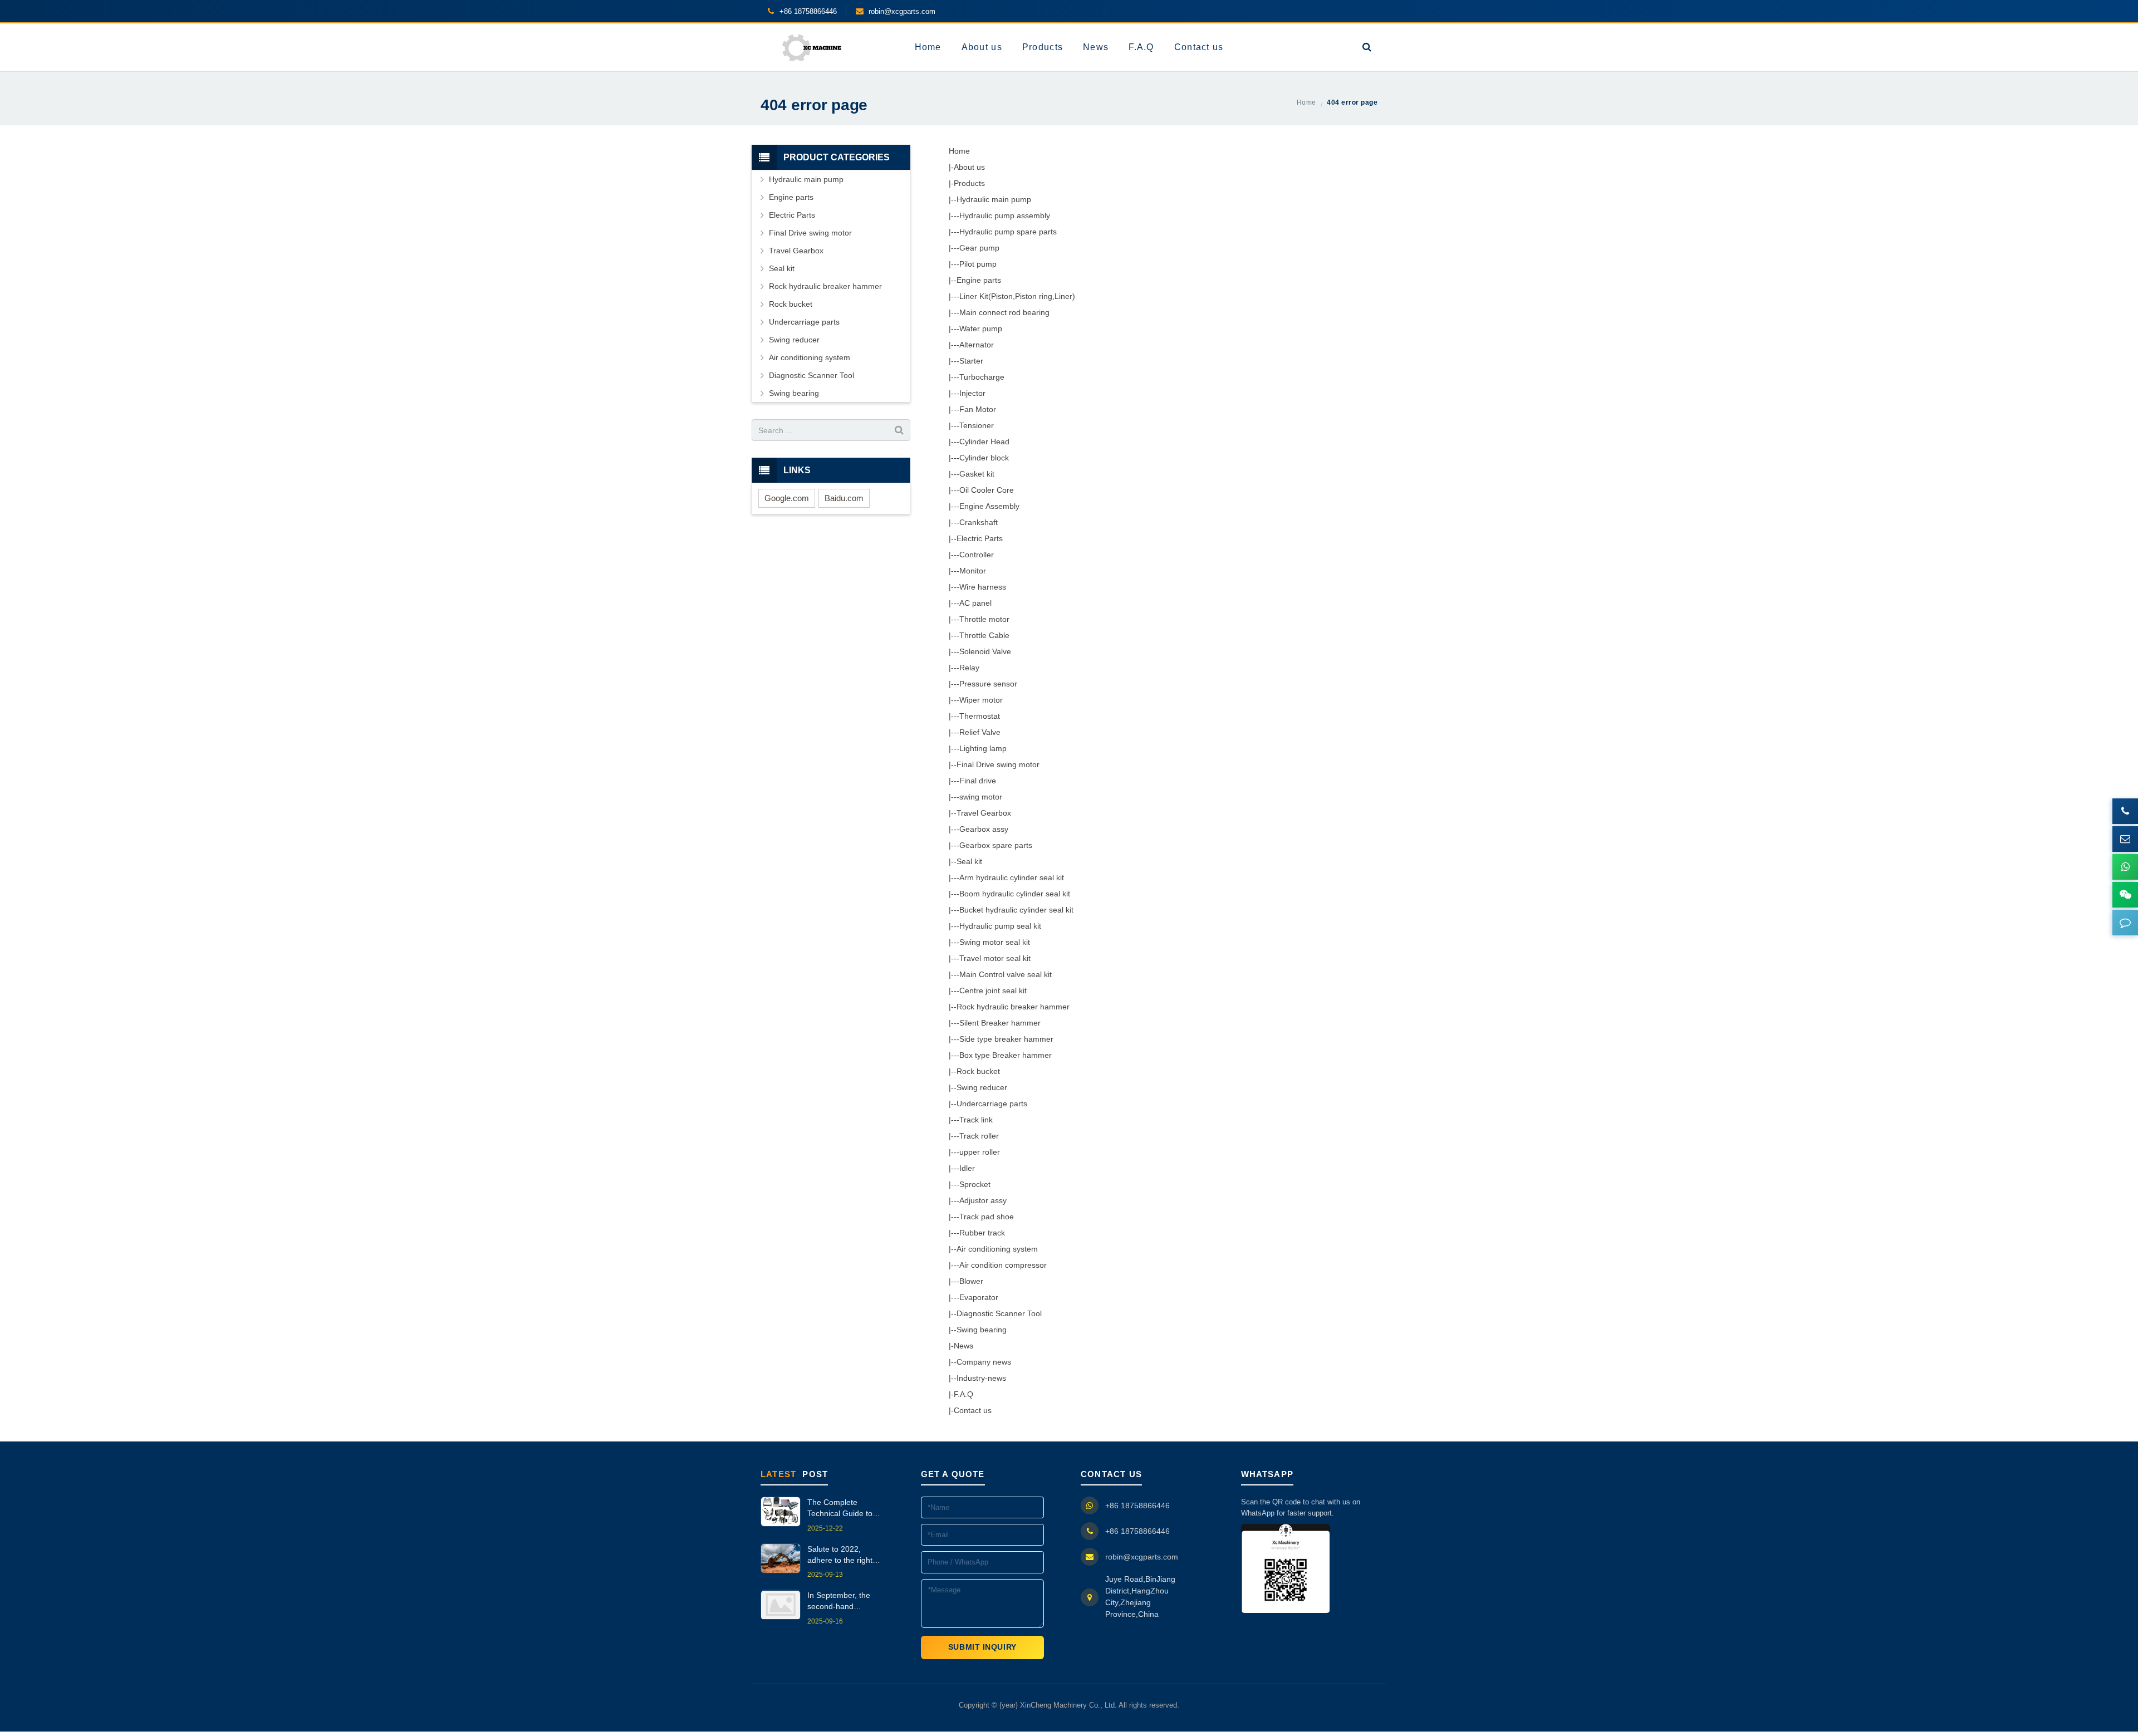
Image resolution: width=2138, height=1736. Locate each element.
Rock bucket (978, 1071)
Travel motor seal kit (995, 958)
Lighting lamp (983, 748)
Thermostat (980, 716)
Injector (972, 393)
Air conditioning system (997, 1249)
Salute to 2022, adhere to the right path (840, 1555)
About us (969, 167)
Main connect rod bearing (1004, 312)
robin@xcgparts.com (1142, 1557)
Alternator (977, 345)
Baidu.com (844, 498)
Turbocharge (982, 377)
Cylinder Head (984, 442)
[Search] (1367, 47)
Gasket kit (977, 474)
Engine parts (979, 280)
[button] (2125, 923)
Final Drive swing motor (998, 764)
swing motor (981, 797)
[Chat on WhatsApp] (1286, 1568)
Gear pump (979, 248)
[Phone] (2125, 811)
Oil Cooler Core (987, 490)
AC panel (975, 603)
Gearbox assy (984, 829)
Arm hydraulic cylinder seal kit (1012, 877)
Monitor (973, 571)
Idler (967, 1168)
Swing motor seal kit (995, 942)
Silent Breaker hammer (1000, 1023)
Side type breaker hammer (1006, 1039)
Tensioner (977, 425)
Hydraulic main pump (994, 199)
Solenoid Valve (985, 651)
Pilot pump (978, 264)
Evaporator (979, 1297)
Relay (969, 668)
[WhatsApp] (2125, 867)
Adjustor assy (983, 1200)
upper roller (980, 1152)
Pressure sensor (988, 684)
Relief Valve (980, 732)
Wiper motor (981, 700)
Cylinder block (984, 458)
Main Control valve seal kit (1006, 974)
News (963, 1346)
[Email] (2125, 839)
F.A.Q (963, 1394)
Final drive (978, 781)
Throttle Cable (984, 635)
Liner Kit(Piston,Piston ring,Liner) (1017, 296)
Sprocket (975, 1184)
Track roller (979, 1136)
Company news (984, 1362)
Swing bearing (982, 1330)
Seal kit (969, 861)
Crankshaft (979, 522)
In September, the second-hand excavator (839, 1602)
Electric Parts (980, 538)
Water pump (981, 328)
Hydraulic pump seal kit (1000, 926)
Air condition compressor (1003, 1265)
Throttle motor (984, 619)
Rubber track (982, 1233)
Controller (977, 555)
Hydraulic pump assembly (1005, 215)
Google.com (787, 498)
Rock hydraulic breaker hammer (1013, 1007)
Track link (976, 1120)
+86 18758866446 (1137, 1505)
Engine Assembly (989, 506)
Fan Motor (978, 409)
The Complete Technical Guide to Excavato (840, 1509)
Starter (971, 361)
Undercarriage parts (992, 1104)
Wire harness (983, 587)
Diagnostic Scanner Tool (999, 1313)
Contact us (973, 1410)
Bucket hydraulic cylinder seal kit (1016, 910)
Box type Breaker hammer (1006, 1055)
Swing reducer (982, 1087)
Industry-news (981, 1378)
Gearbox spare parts (996, 845)
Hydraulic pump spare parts (1008, 232)
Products (969, 183)
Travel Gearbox (984, 813)
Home (959, 151)
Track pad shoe (987, 1217)
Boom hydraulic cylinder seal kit (1015, 894)
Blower (971, 1281)
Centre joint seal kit (993, 990)
